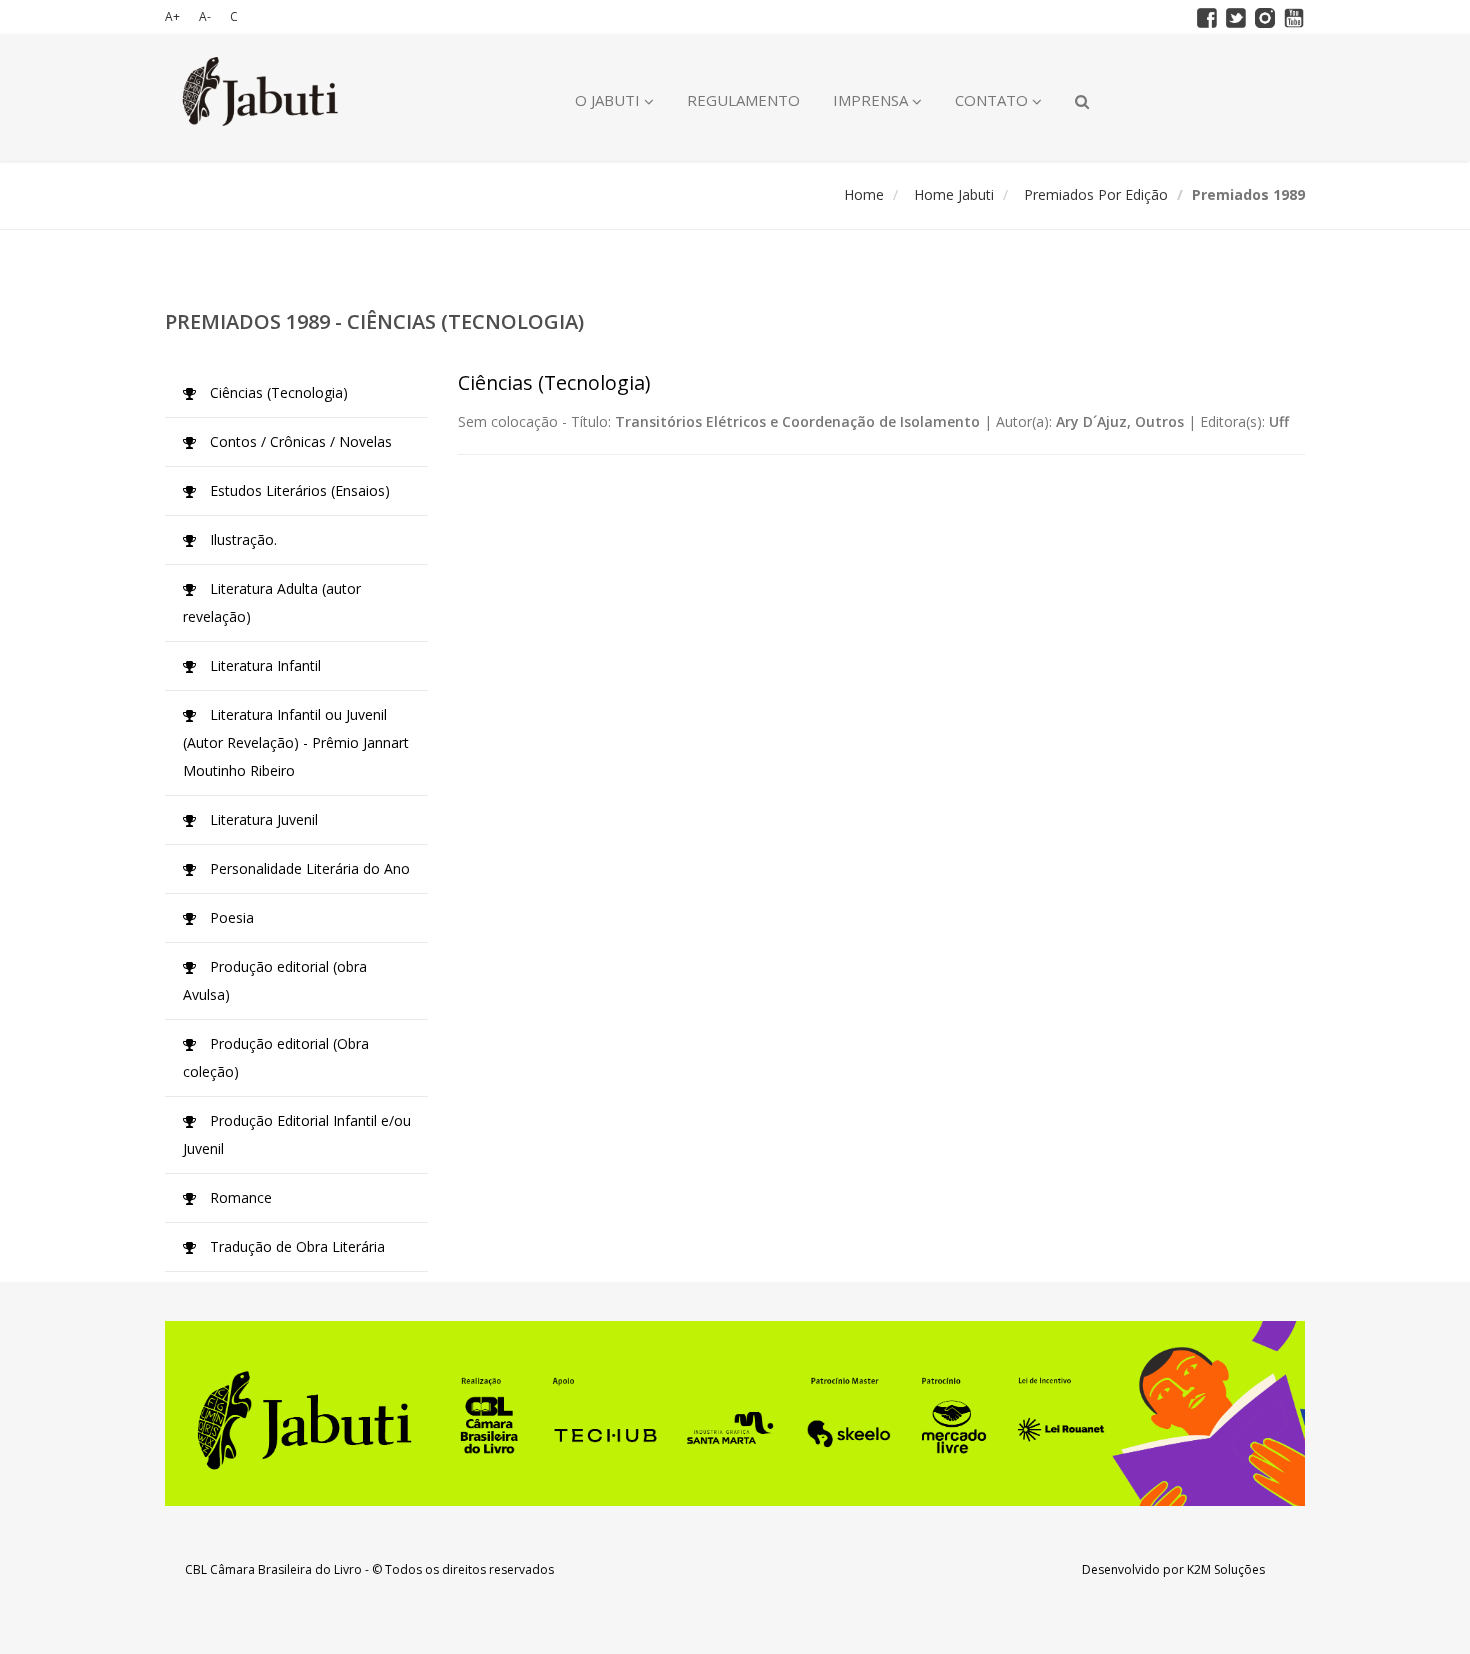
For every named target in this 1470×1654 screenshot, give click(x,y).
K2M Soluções (1226, 1569)
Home (864, 194)
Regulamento (743, 100)
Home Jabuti (954, 194)
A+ (172, 16)
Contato (993, 100)
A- (205, 16)
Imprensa (872, 100)
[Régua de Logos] (735, 1413)
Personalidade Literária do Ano (308, 868)
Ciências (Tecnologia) (277, 392)
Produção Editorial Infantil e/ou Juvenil (297, 1134)
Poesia (230, 917)
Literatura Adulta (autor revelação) (272, 602)
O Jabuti (609, 100)
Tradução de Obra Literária (295, 1246)
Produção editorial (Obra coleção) (276, 1057)
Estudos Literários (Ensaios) (298, 490)
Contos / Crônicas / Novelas (299, 441)
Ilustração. (241, 539)
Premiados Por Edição (1096, 194)
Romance (239, 1197)
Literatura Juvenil (262, 819)
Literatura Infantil (263, 665)
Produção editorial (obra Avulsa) (275, 980)
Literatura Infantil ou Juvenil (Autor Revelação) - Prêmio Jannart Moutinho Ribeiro (296, 742)
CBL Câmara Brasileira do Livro (273, 1569)
